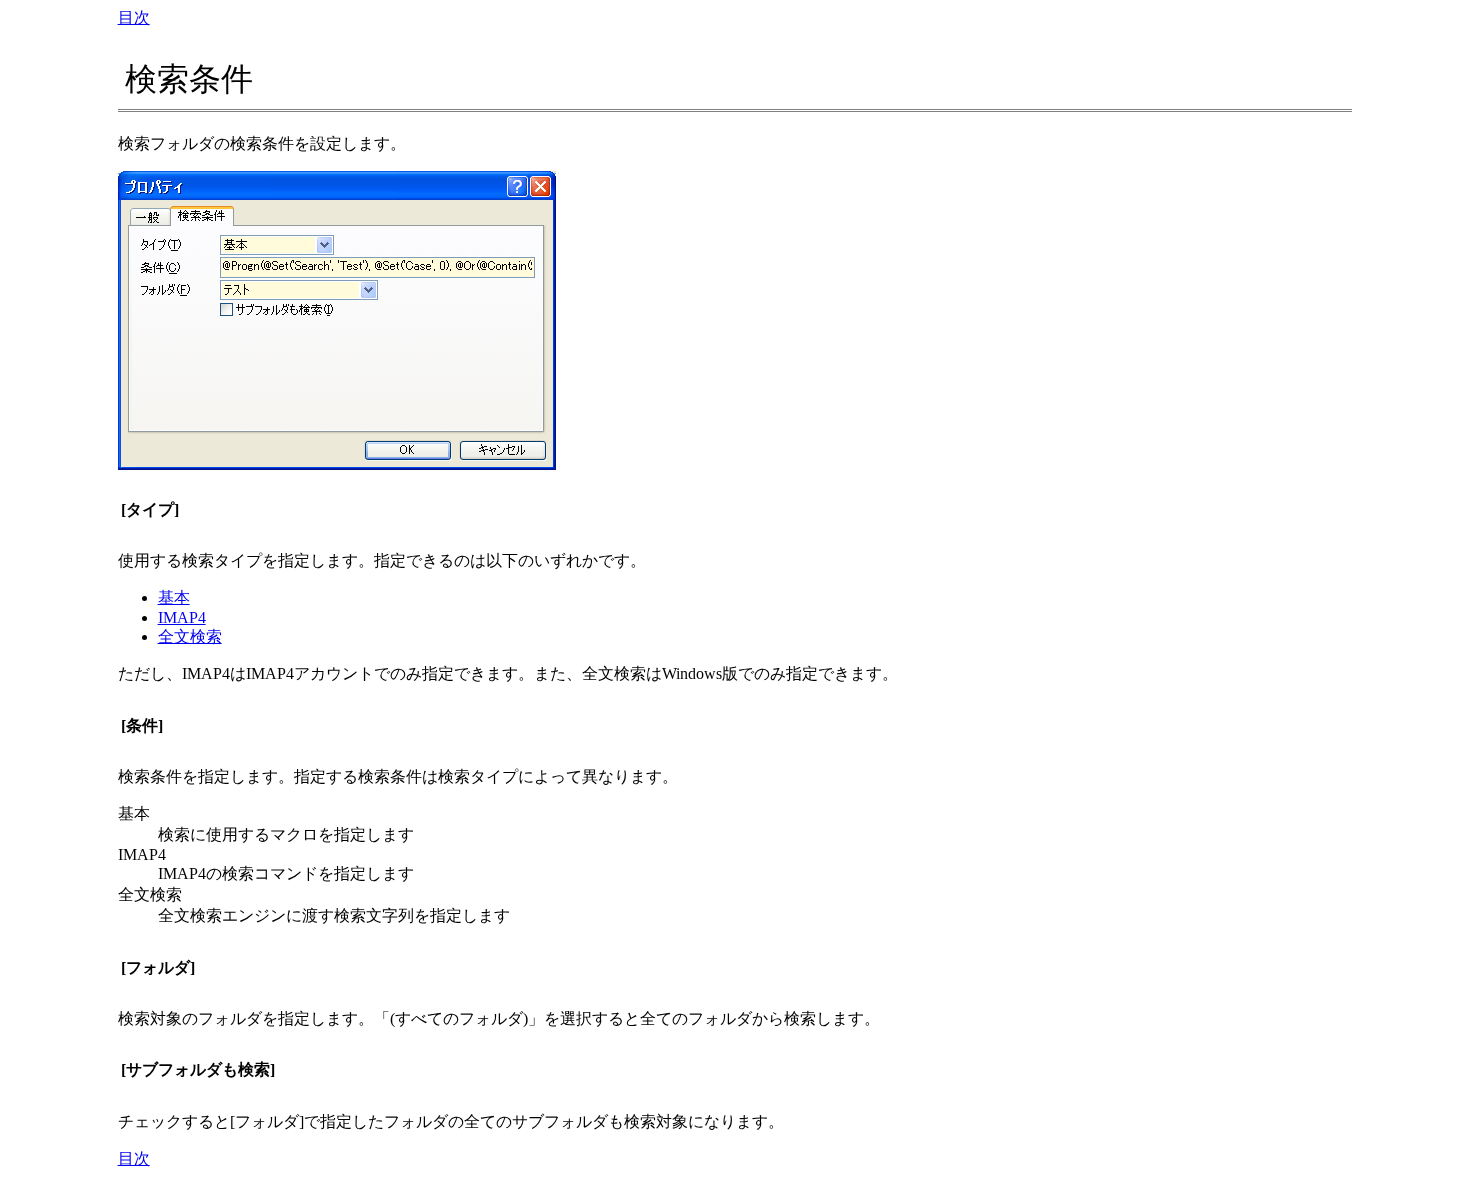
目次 (134, 17)
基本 (174, 597)
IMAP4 (182, 617)
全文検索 (190, 636)
